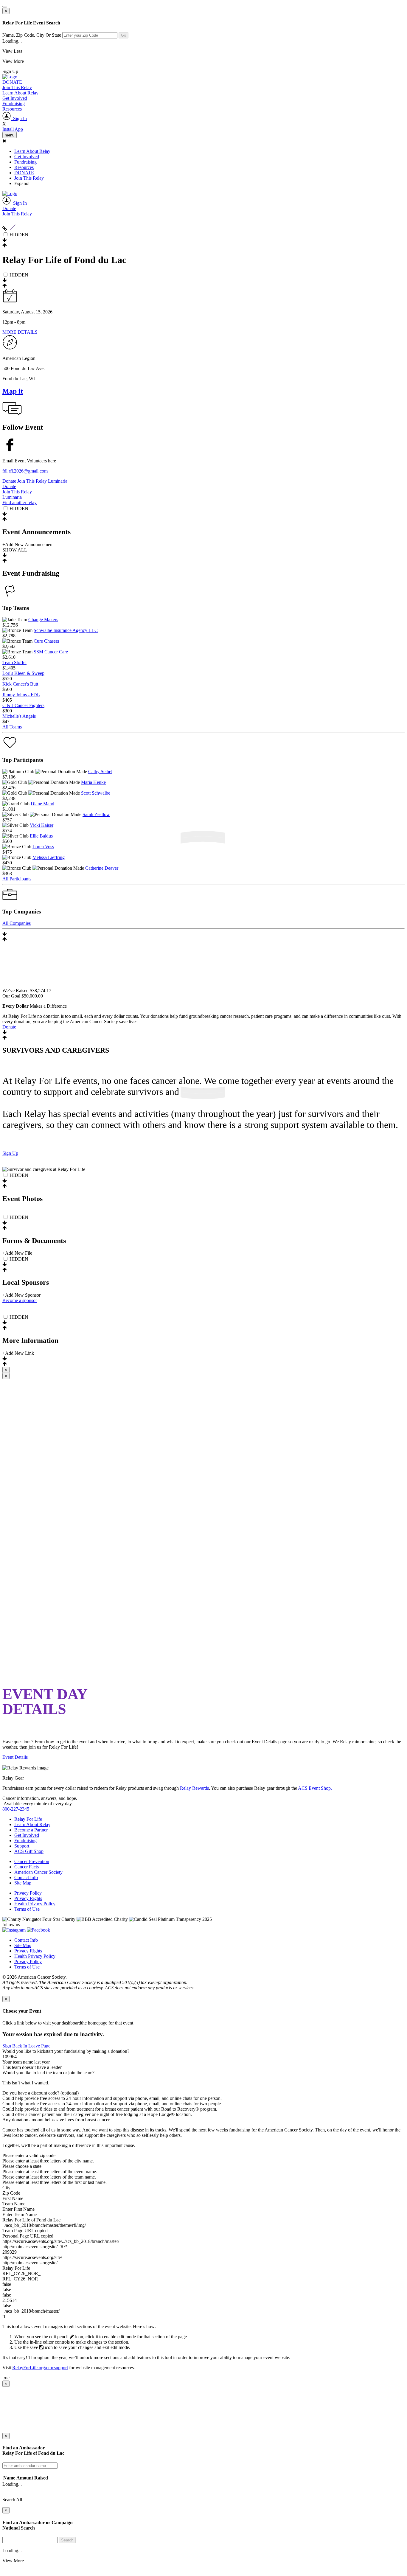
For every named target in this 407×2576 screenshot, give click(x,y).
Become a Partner (31, 1830)
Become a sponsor (20, 1300)
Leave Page (39, 2046)
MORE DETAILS (20, 332)
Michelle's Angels (19, 716)
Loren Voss (43, 847)
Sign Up (10, 1153)
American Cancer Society (38, 1872)
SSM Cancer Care (51, 652)
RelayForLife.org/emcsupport (40, 2368)
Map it (13, 391)
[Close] (5, 7)
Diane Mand (42, 804)
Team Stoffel (14, 662)
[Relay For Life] (10, 77)
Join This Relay (17, 87)
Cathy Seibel (100, 772)
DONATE (12, 82)
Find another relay (20, 502)
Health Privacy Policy (35, 1904)
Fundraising (14, 104)
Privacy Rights (28, 1898)
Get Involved (15, 98)
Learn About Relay (20, 93)
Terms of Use (27, 1909)
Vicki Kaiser (42, 825)
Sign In (19, 118)
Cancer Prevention (32, 1861)
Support (22, 1846)
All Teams (12, 727)
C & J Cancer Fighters (23, 705)
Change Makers (43, 620)
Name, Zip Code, (32, 35)
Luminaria (58, 481)
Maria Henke (93, 782)
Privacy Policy (28, 1893)
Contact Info (26, 1877)
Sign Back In (15, 2046)
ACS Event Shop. (315, 1788)
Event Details (15, 1757)
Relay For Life (28, 1819)
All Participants (17, 879)
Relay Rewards (194, 1788)
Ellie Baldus (41, 836)
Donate (9, 208)
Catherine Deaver (102, 868)
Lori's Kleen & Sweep (23, 673)
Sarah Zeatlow (96, 814)
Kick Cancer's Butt (20, 684)
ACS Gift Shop (29, 1851)
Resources (12, 109)
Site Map (23, 1883)
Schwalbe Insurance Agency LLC (66, 630)
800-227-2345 (16, 1809)
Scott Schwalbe (96, 793)
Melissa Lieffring (49, 857)
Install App (13, 129)
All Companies (17, 923)
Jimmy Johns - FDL (21, 695)
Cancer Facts (27, 1867)
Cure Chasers (46, 641)
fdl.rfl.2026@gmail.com (25, 471)
